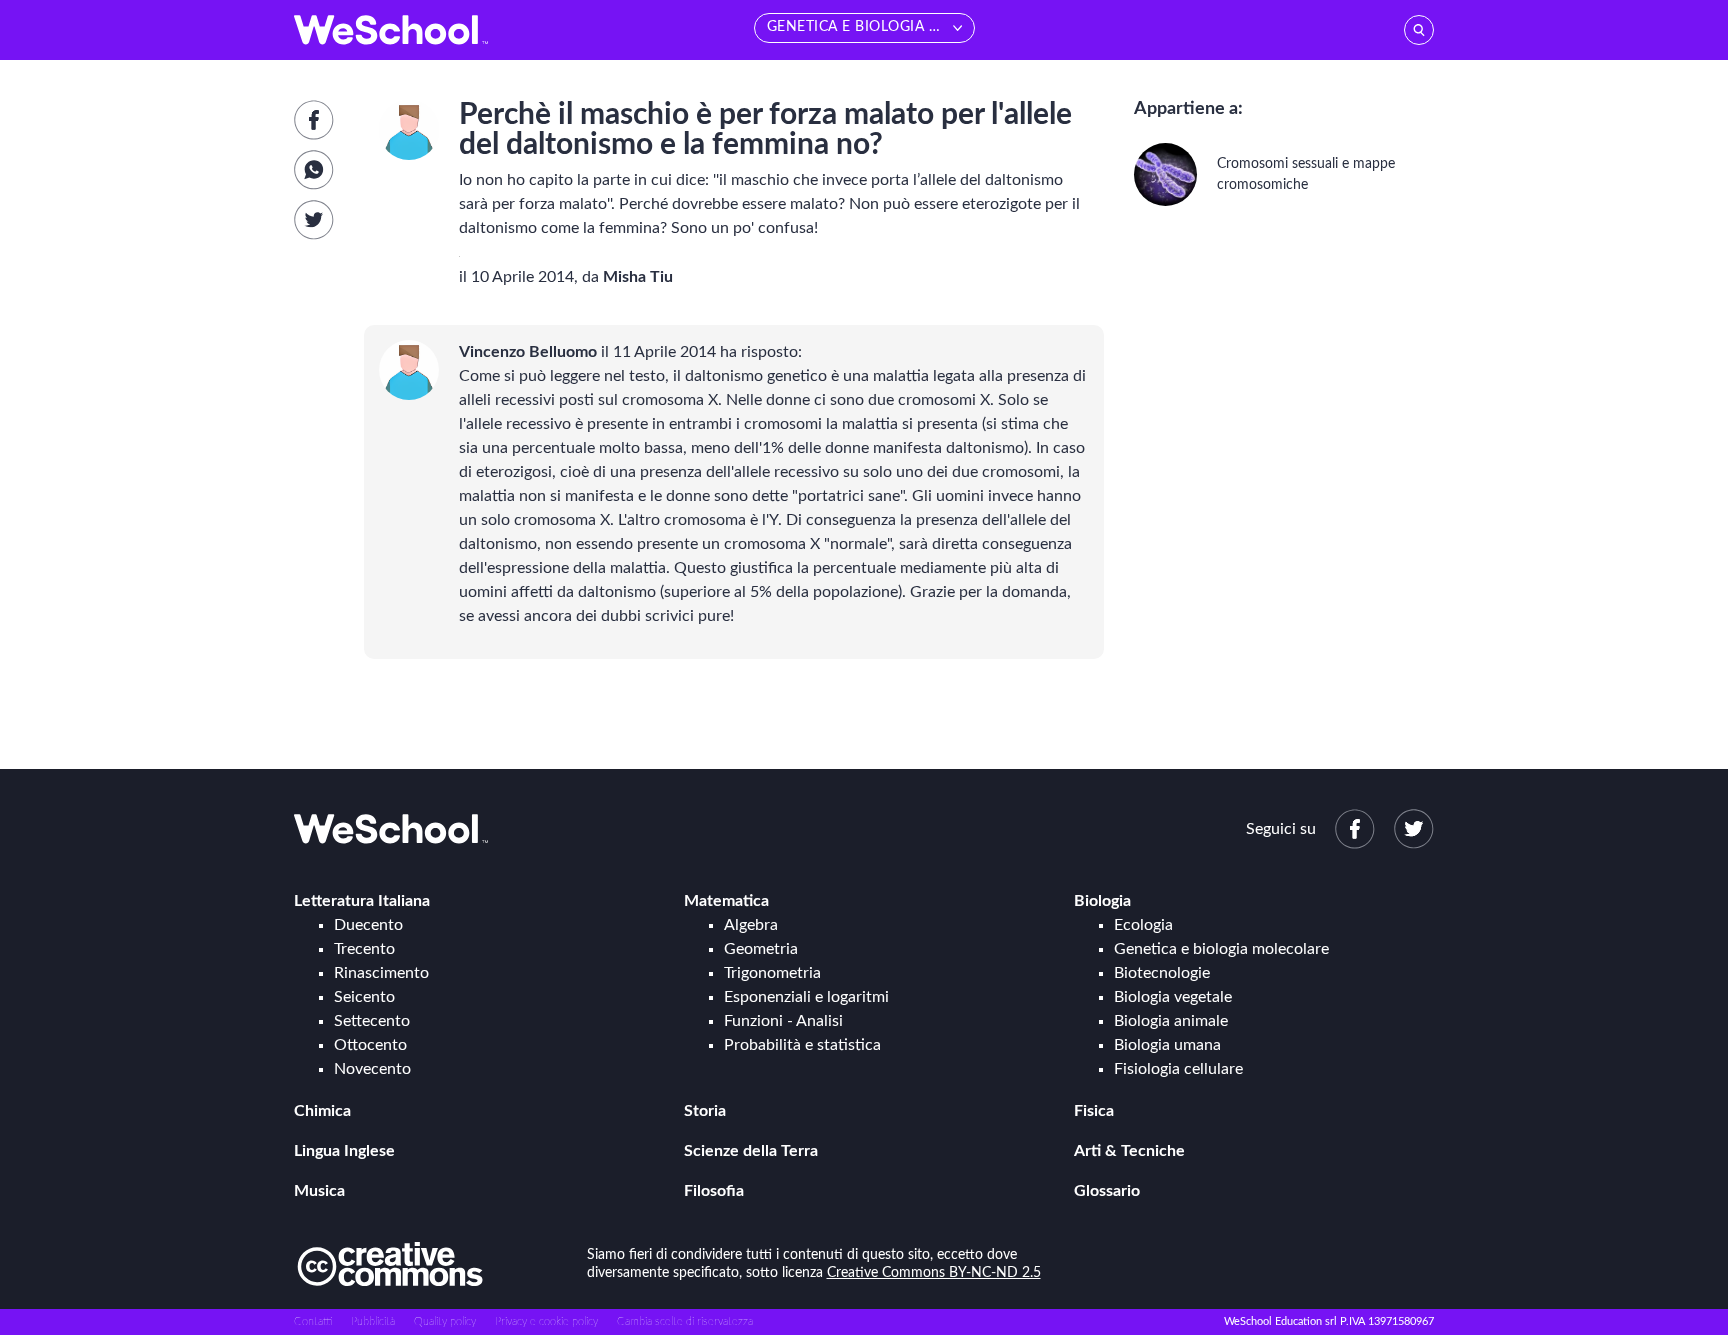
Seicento (364, 997)
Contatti (313, 1321)
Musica (319, 1191)
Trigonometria (772, 973)
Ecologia (1143, 925)
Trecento (364, 949)
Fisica (1094, 1111)
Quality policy (445, 1321)
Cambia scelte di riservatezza (685, 1321)
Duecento (368, 925)
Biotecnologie (1162, 973)
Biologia (1102, 901)
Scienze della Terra (751, 1151)
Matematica (726, 901)
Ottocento (370, 1045)
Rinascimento (381, 973)
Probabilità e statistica (802, 1045)
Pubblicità (373, 1321)
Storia (705, 1111)
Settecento (372, 1021)
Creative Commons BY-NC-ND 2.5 (934, 1273)
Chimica (322, 1111)
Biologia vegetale (1173, 997)
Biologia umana (1167, 1045)
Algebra (751, 925)
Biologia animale (1171, 1021)
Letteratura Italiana (362, 901)
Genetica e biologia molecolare (1221, 949)
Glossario (1107, 1191)
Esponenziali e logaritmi (806, 997)
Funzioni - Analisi (783, 1021)
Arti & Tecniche (1129, 1151)
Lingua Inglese (344, 1151)
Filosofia (714, 1191)
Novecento (372, 1069)
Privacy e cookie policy (546, 1321)
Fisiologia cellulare (1178, 1069)
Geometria (761, 949)
